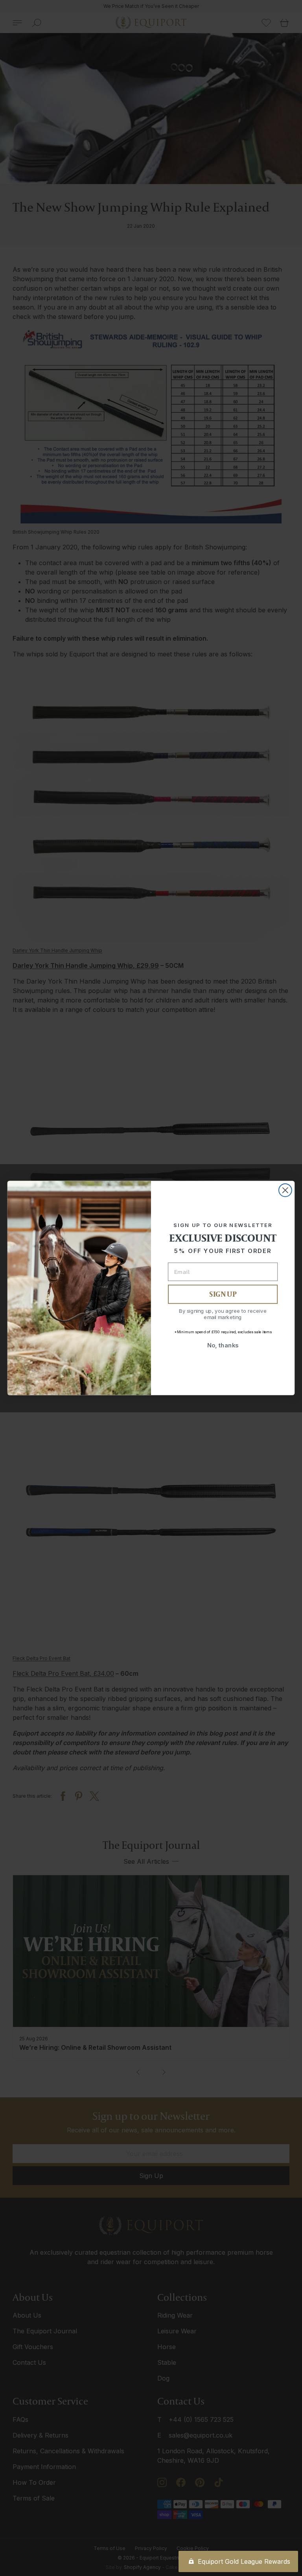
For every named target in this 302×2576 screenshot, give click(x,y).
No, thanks (223, 1345)
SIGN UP (223, 1294)
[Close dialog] (285, 1190)
